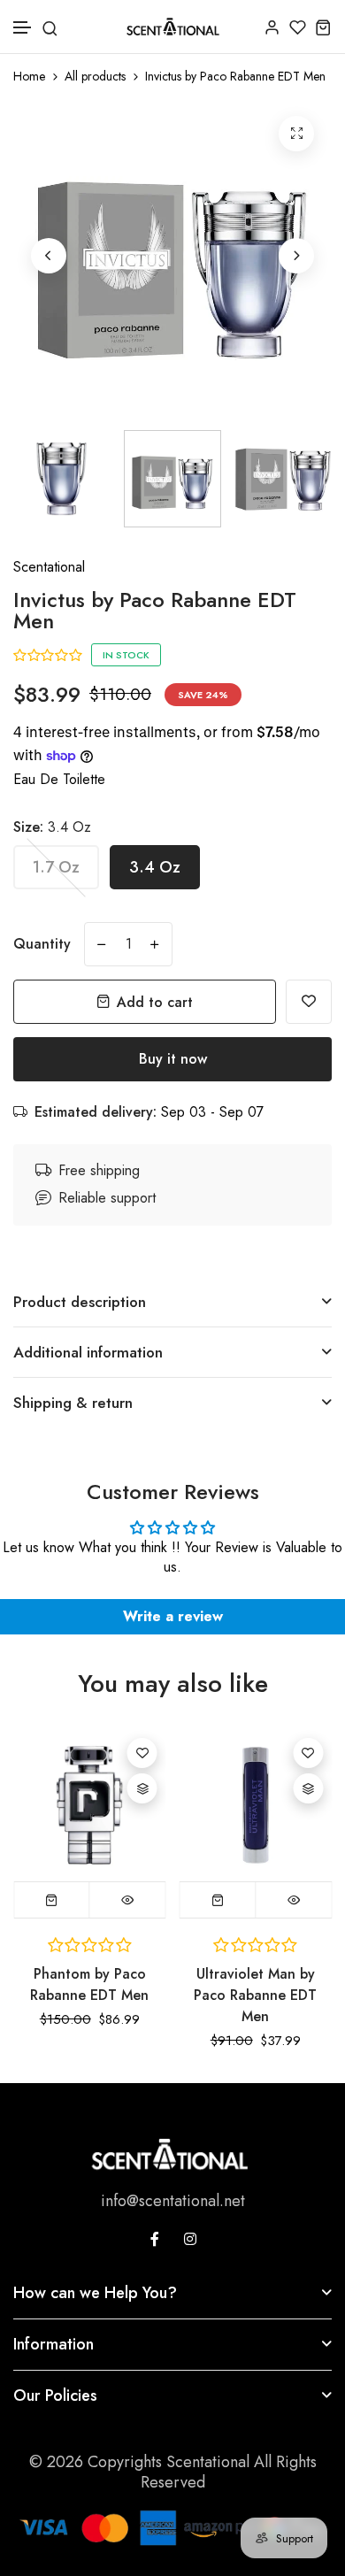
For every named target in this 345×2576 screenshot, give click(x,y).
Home (29, 77)
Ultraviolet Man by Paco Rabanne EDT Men (255, 1995)
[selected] (52, 1900)
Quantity (42, 944)
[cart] (323, 27)
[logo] (173, 27)
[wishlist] (298, 27)
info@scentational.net (173, 2201)
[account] (272, 27)
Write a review (173, 1616)
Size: (52, 827)
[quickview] (128, 1900)
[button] (23, 28)
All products (95, 77)
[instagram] (190, 2239)
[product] (296, 134)
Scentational (49, 567)
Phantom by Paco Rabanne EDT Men (89, 1984)
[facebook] (155, 2239)
